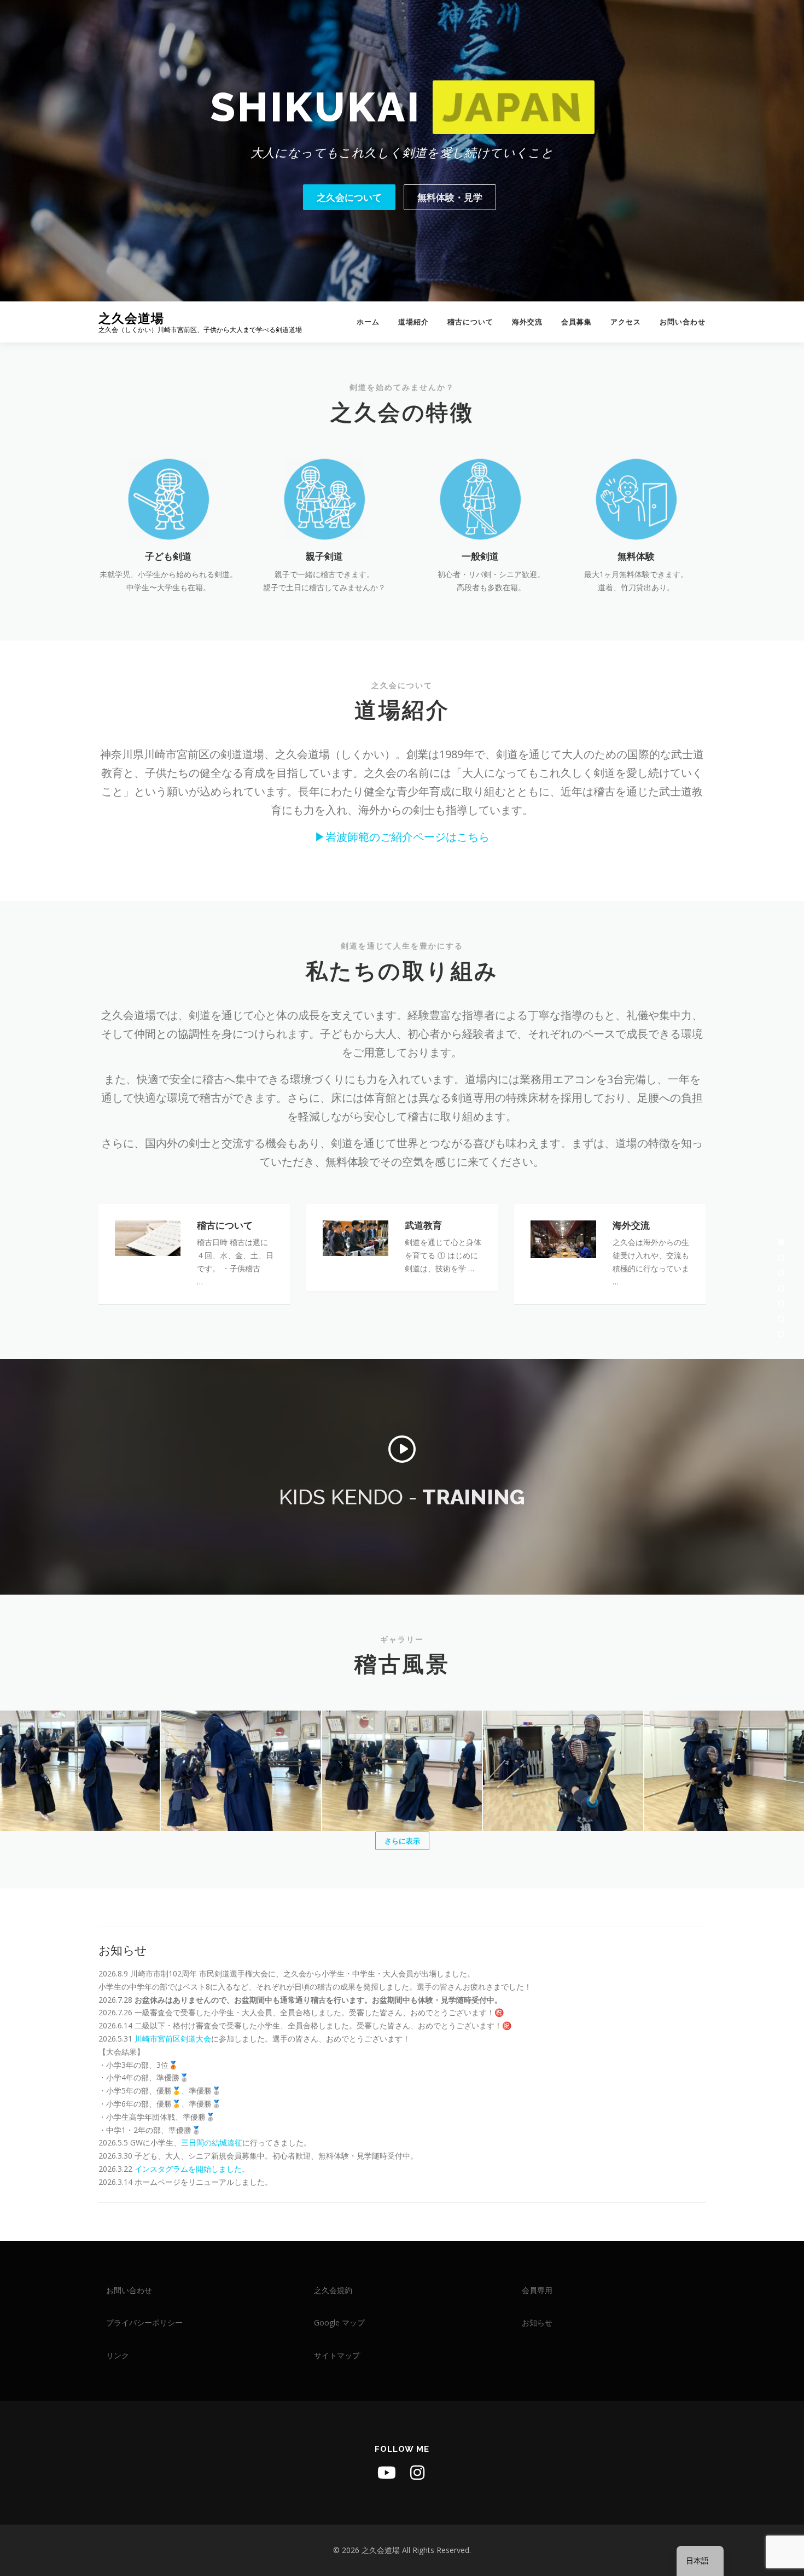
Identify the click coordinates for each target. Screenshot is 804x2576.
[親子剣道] (324, 498)
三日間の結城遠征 (212, 2142)
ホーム (368, 322)
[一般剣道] (480, 498)
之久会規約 (333, 2290)
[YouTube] (387, 2473)
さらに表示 (402, 1841)
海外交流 (527, 322)
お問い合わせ (683, 322)
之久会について (349, 197)
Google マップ (339, 2322)
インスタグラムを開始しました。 (192, 2169)
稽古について (470, 322)
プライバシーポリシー (144, 2322)
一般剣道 (480, 556)
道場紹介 (413, 322)
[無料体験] (636, 498)
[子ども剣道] (168, 498)
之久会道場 (131, 318)
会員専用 (537, 2290)
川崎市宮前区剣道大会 (173, 2039)
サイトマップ (337, 2355)
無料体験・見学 (450, 197)
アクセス (626, 322)
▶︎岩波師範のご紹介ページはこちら (402, 837)
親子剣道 (324, 556)
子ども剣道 (168, 556)
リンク (118, 2355)
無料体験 (636, 556)
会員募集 (576, 322)
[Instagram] (417, 2473)
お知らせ (123, 1950)
